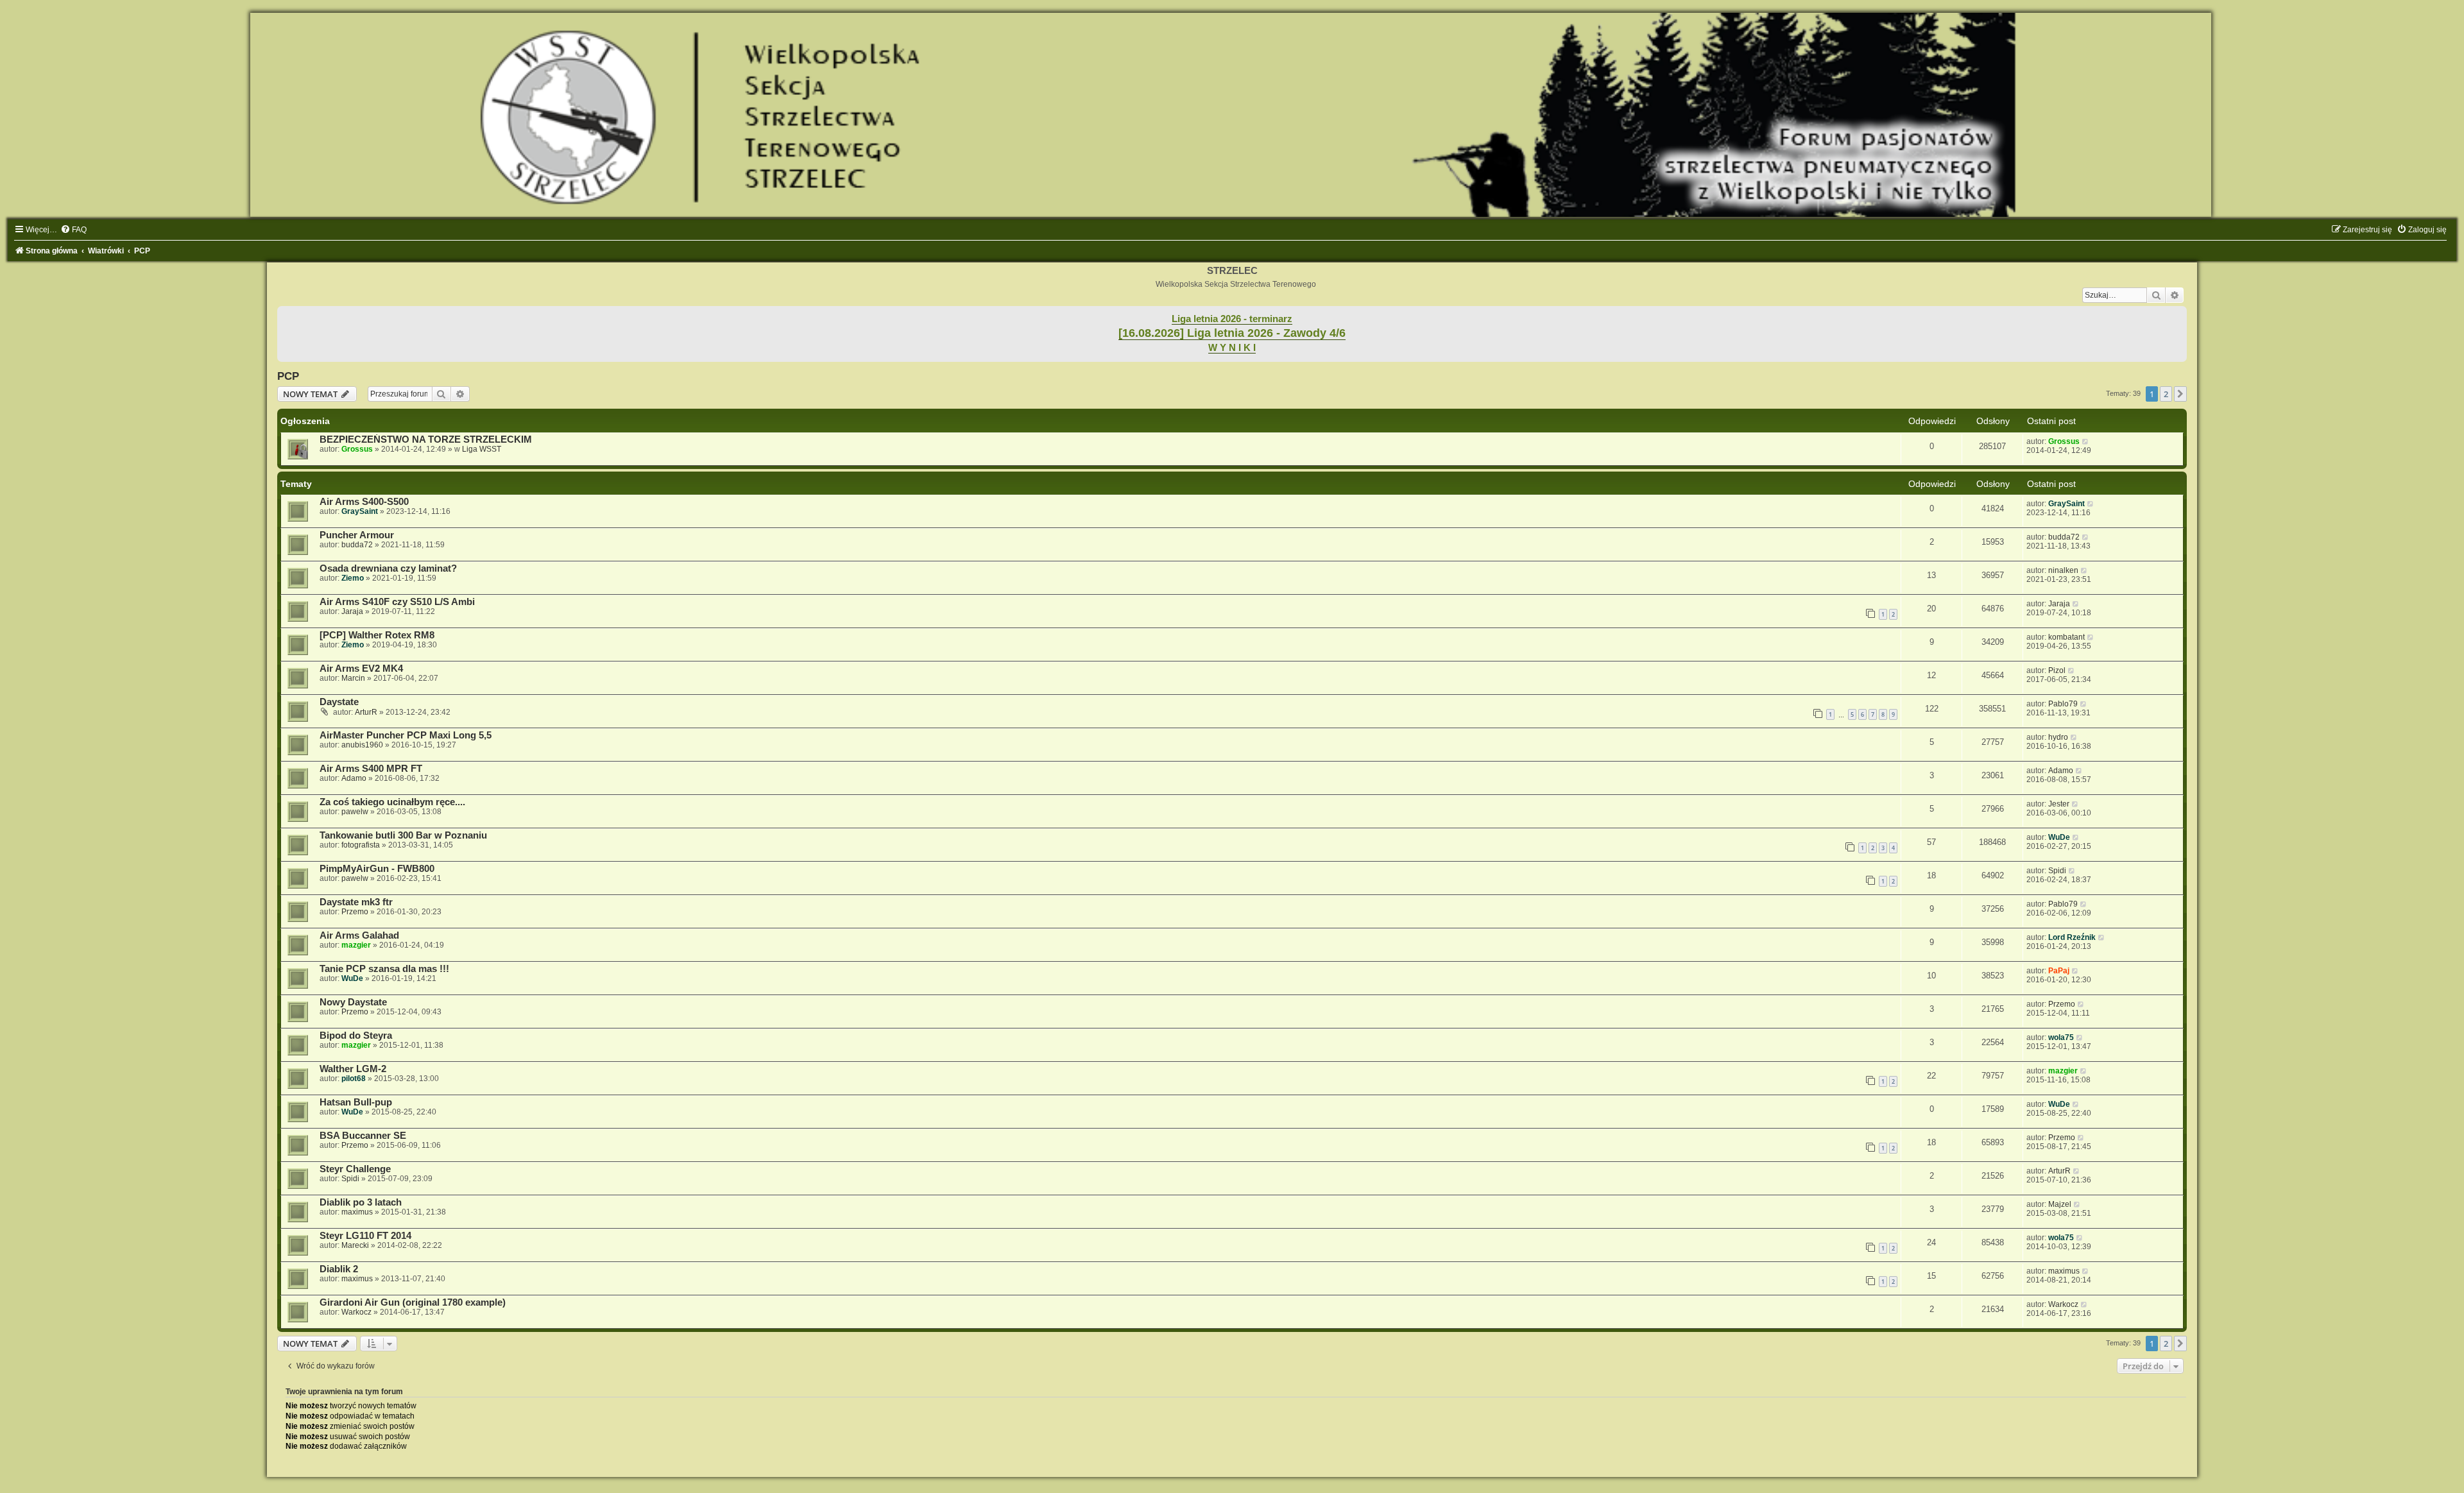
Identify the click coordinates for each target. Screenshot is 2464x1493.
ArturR (366, 712)
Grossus (357, 449)
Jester (2059, 804)
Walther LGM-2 (353, 1069)
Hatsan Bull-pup (356, 1102)
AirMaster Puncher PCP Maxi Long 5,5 (406, 735)
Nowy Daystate (353, 1002)
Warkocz (356, 1312)
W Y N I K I (1232, 348)
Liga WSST (482, 449)
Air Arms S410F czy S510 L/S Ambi (397, 602)
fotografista (361, 845)
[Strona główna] (1232, 115)
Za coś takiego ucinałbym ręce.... (392, 802)
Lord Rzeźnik (2072, 937)
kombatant (2066, 637)
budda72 (357, 545)
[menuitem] (73, 230)
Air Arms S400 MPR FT (371, 769)
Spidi (2057, 871)
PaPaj (2059, 971)
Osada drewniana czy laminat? (388, 568)
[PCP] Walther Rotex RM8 (377, 635)
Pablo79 (2063, 704)
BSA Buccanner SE (363, 1136)
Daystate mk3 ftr (356, 902)
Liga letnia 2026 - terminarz (1232, 319)
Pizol (2057, 670)
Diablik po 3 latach (361, 1202)
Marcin (353, 678)
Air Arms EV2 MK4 (361, 669)
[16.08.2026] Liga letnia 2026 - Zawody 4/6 (1232, 333)
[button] (2180, 394)
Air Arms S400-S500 (364, 502)
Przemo (355, 912)
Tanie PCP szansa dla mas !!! (384, 969)
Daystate (339, 702)
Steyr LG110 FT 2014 (365, 1236)
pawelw (355, 812)
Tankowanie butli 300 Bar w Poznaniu (403, 835)
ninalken (2063, 570)
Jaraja (352, 611)
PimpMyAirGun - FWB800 (377, 869)
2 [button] (2166, 394)
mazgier (356, 945)
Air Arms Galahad (359, 935)
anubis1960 (362, 745)
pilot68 (354, 1079)
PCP (288, 376)
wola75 (2061, 1037)
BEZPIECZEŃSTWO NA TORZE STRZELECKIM (426, 439)
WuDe (2059, 837)
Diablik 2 (339, 1269)
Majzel (2060, 1204)
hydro (2058, 737)
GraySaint (360, 511)
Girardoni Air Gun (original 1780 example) (413, 1302)
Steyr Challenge (355, 1169)
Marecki (355, 1245)
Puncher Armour (357, 535)
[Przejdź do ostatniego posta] (2086, 441)
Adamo (354, 778)
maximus (357, 1212)
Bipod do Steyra (356, 1036)
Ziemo (353, 578)
